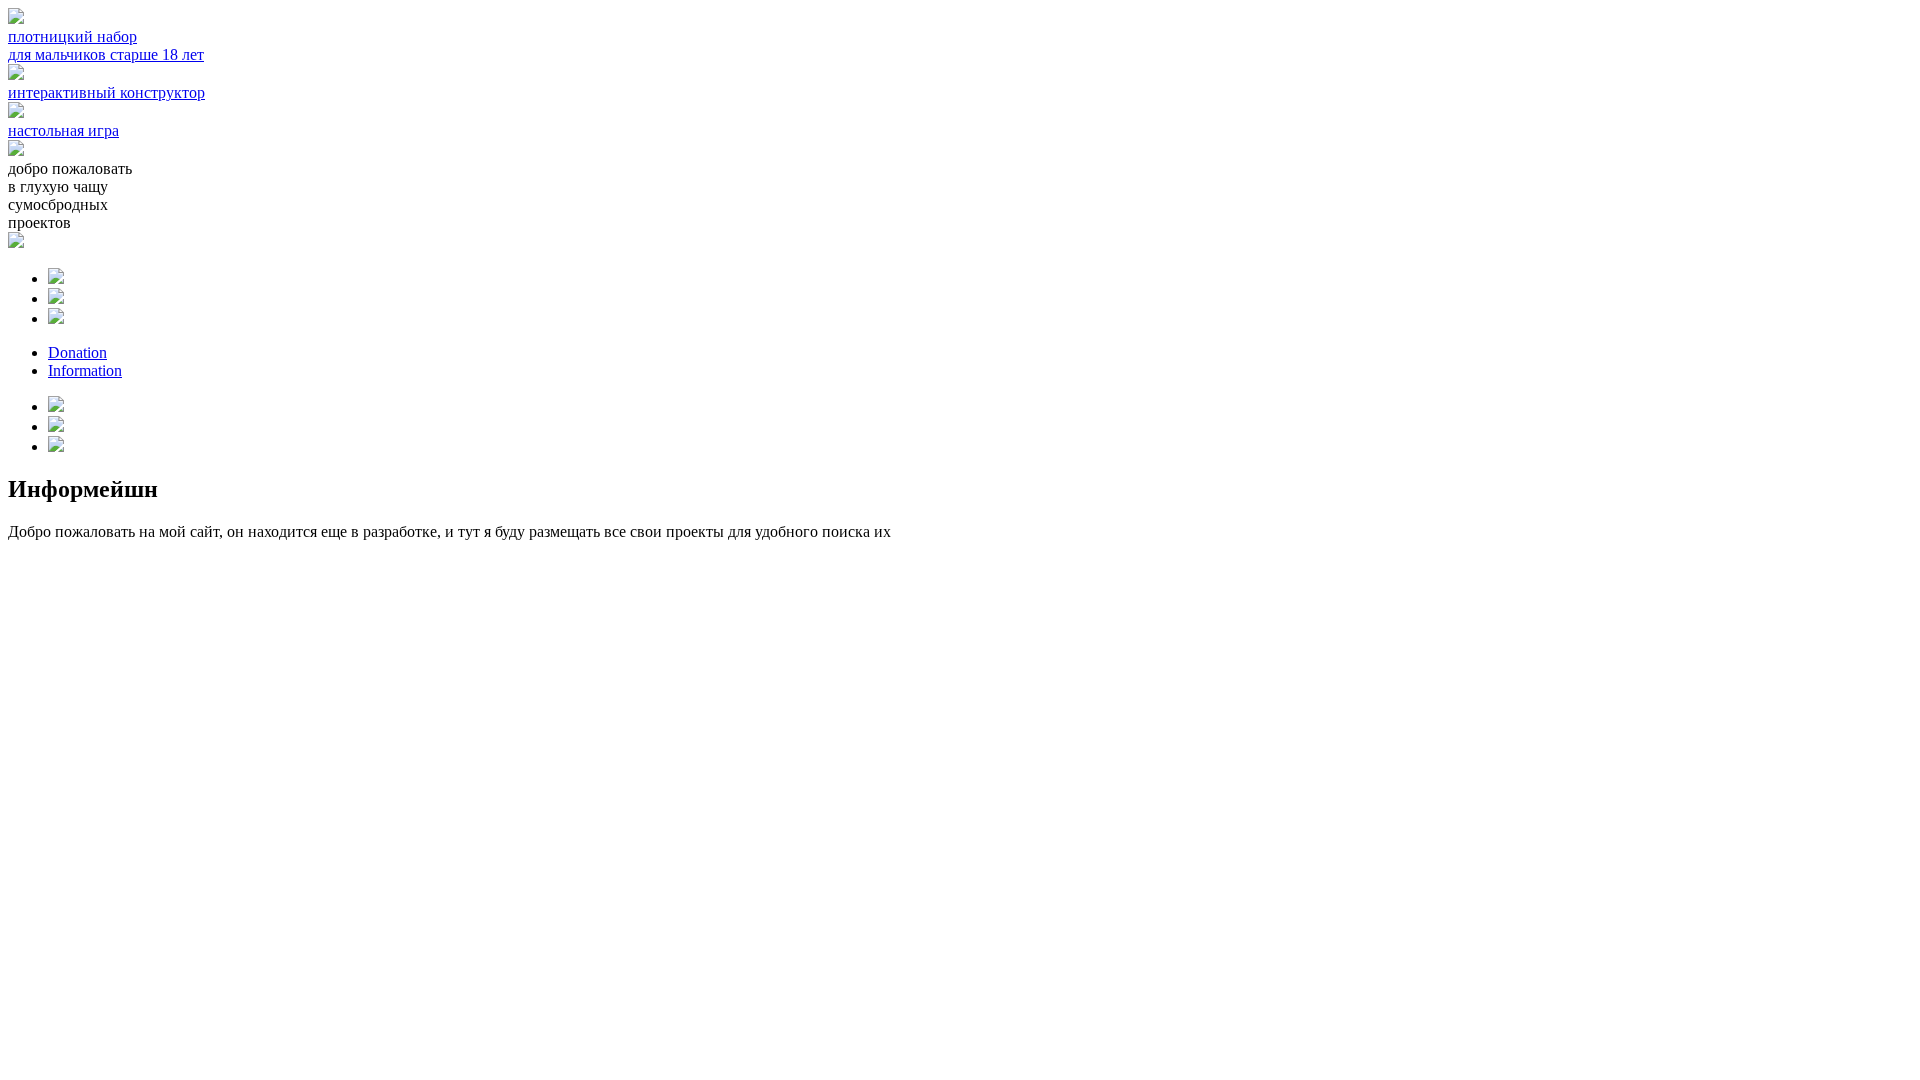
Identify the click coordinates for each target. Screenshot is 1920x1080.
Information (85, 370)
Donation (77, 352)
